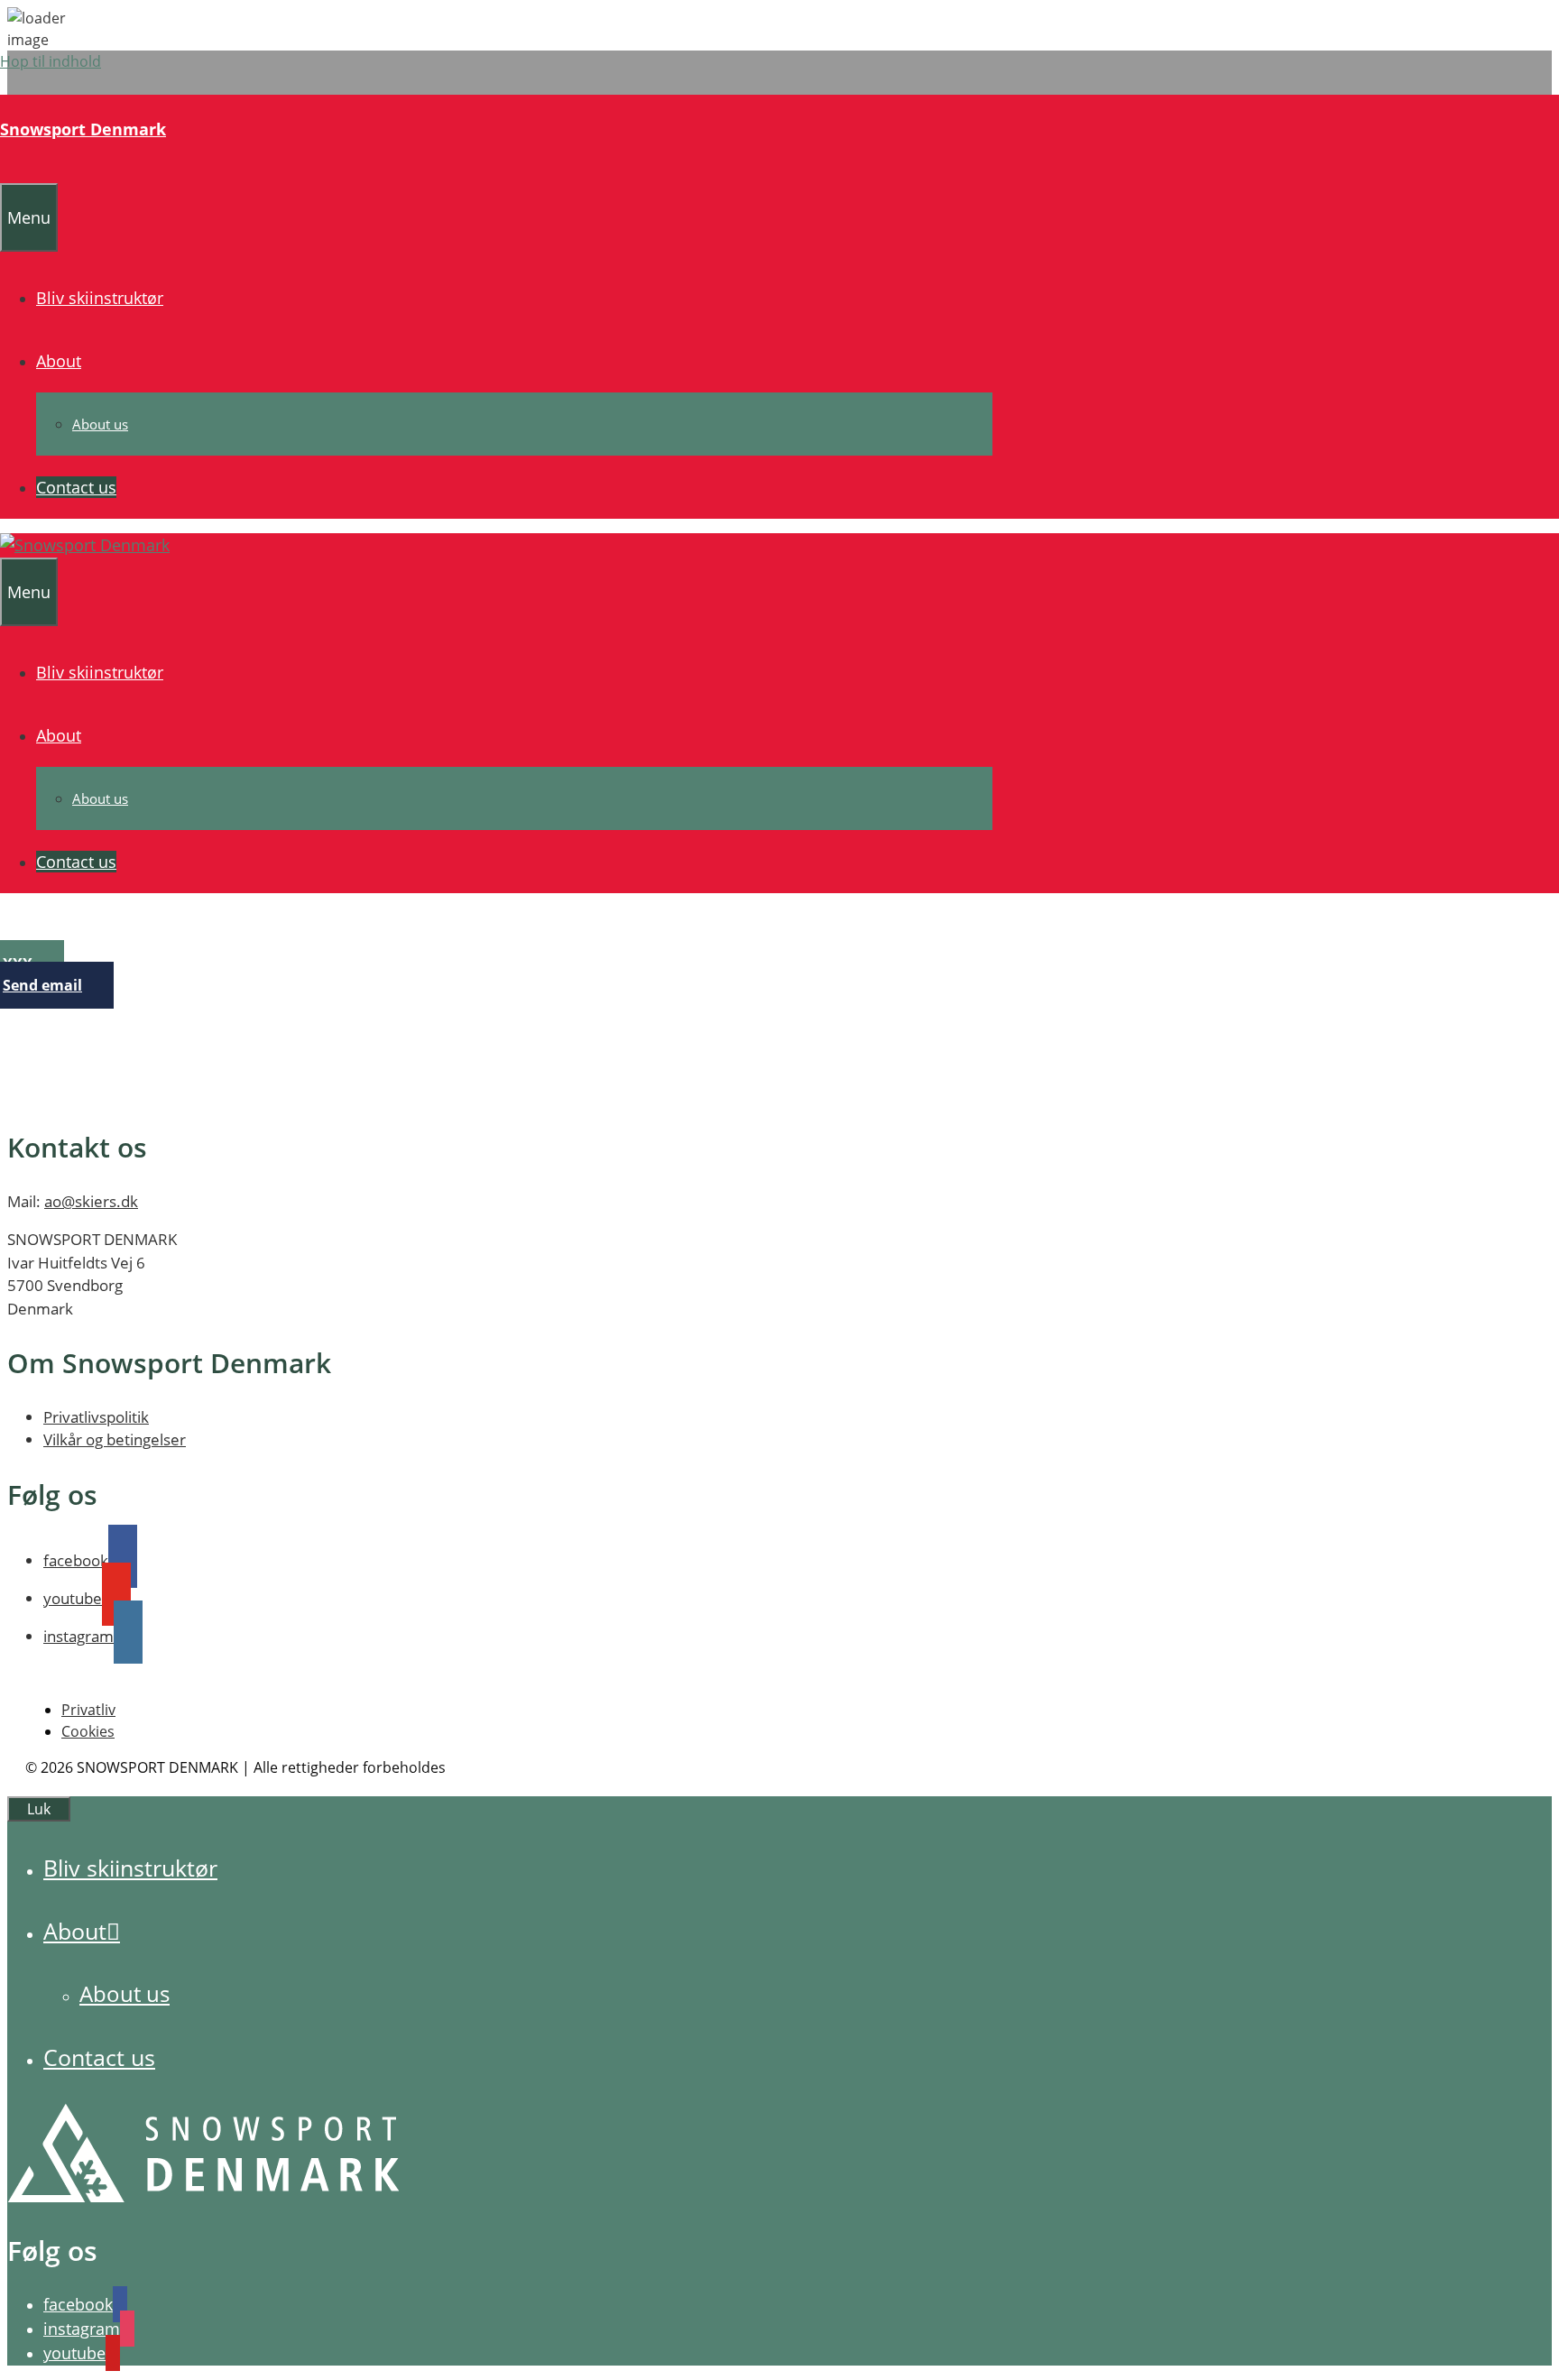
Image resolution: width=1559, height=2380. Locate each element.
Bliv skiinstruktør (100, 298)
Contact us (76, 487)
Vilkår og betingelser (115, 1439)
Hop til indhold (51, 61)
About (59, 361)
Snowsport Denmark (83, 129)
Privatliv (88, 1710)
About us (100, 424)
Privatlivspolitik (96, 1417)
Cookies (88, 1731)
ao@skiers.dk (91, 1201)
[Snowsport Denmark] (85, 545)
